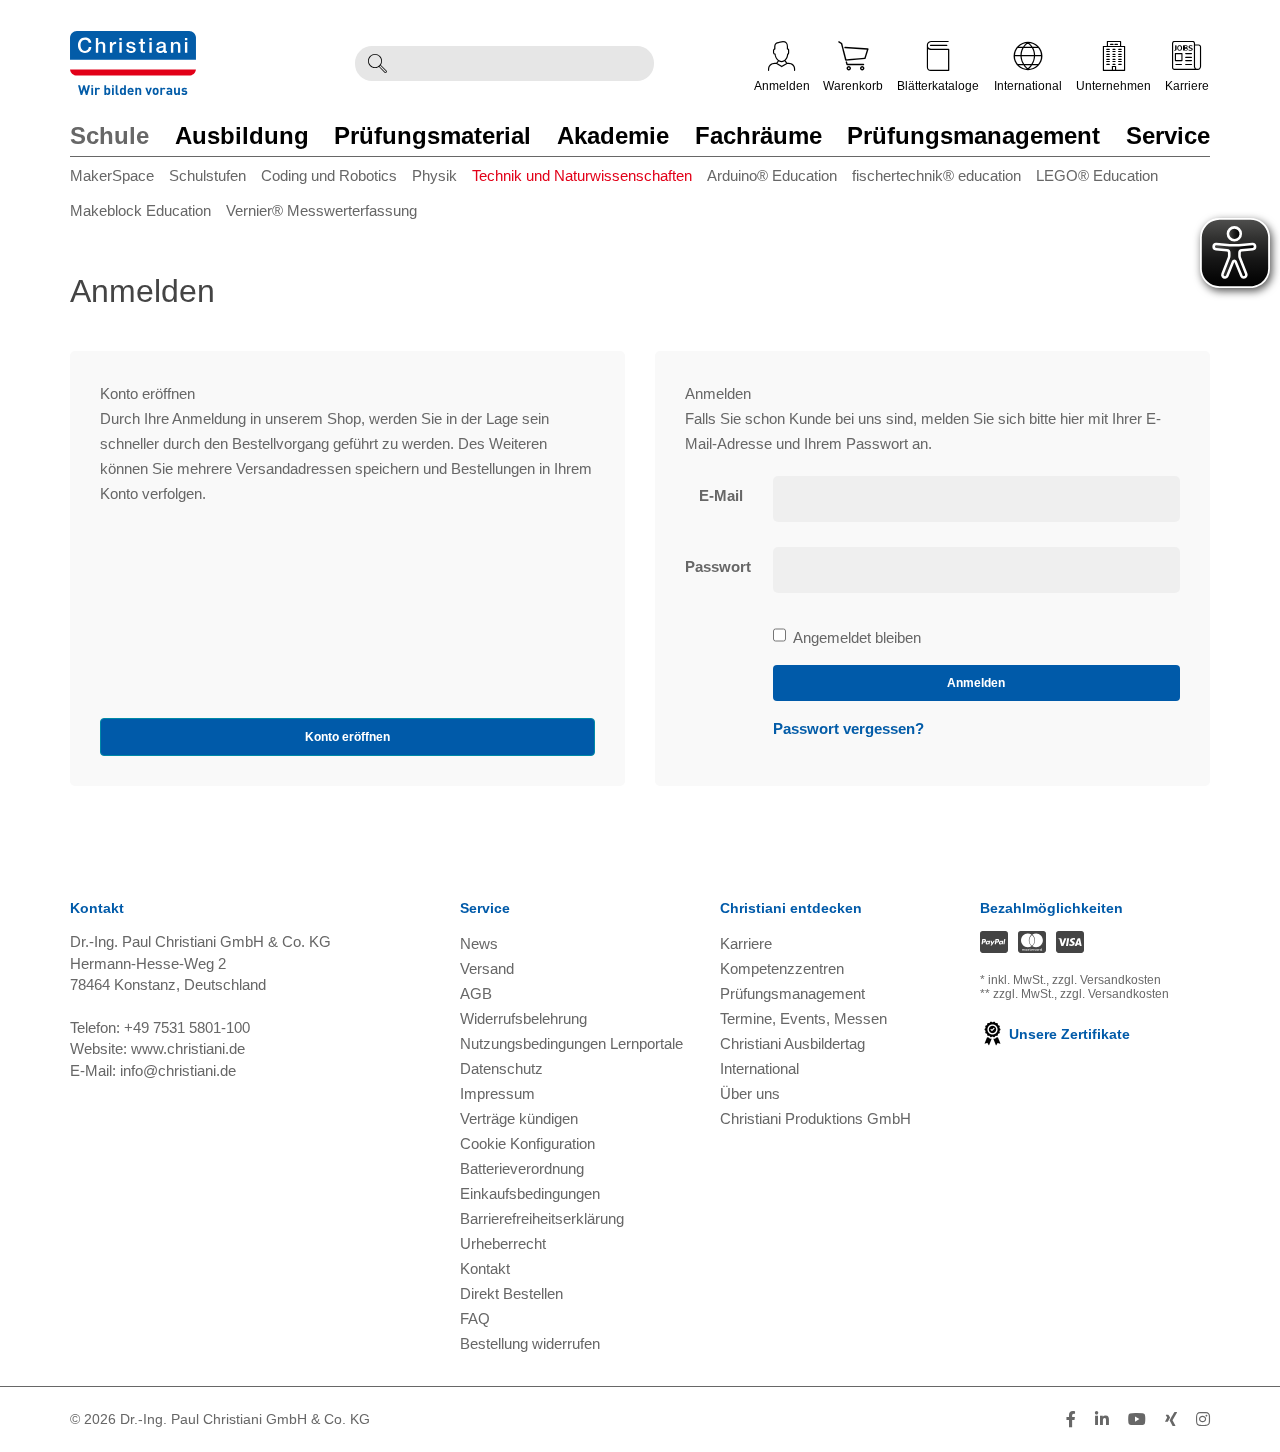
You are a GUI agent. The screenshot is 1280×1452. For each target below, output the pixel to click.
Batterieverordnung (522, 1168)
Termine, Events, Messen (803, 1018)
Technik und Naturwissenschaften (582, 175)
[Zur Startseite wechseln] (133, 43)
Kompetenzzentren (782, 968)
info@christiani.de (178, 1070)
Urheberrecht (503, 1243)
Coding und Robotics (329, 175)
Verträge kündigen (519, 1118)
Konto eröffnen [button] (347, 737)
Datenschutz (501, 1068)
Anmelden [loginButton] (976, 683)
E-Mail (721, 495)
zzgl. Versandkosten (1106, 980)
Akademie (613, 135)
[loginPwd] (977, 570)
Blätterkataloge (938, 86)
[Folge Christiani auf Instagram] (1203, 1419)
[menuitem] (119, 179)
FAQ (475, 1318)
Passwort (718, 566)
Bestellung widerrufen (530, 1343)
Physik (434, 175)
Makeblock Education (140, 210)
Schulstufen (207, 175)
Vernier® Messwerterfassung (321, 210)
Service (1168, 135)
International (1028, 86)
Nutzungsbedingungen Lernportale (571, 1043)
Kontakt (485, 1268)
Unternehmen (1113, 86)
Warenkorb (853, 86)
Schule (109, 135)
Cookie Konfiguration (527, 1143)
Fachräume (758, 135)
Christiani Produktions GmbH (815, 1118)
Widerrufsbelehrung (523, 1018)
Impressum (497, 1093)
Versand (487, 968)
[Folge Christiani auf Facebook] (1071, 1419)
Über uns (750, 1093)
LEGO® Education (1097, 175)
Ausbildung (242, 135)
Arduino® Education (772, 175)
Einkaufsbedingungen (530, 1193)
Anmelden (782, 86)
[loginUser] (977, 499)
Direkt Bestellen (511, 1293)
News (479, 943)
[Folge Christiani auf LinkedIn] (1102, 1419)
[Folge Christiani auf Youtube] (1137, 1419)
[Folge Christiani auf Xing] (1171, 1419)
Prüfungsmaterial (432, 135)
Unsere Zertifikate (1067, 1034)
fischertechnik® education (936, 175)
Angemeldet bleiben (856, 639)
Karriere (1187, 86)
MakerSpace (112, 175)
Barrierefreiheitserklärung (542, 1218)
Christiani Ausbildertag (792, 1043)
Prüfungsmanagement (973, 135)
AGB (476, 993)
